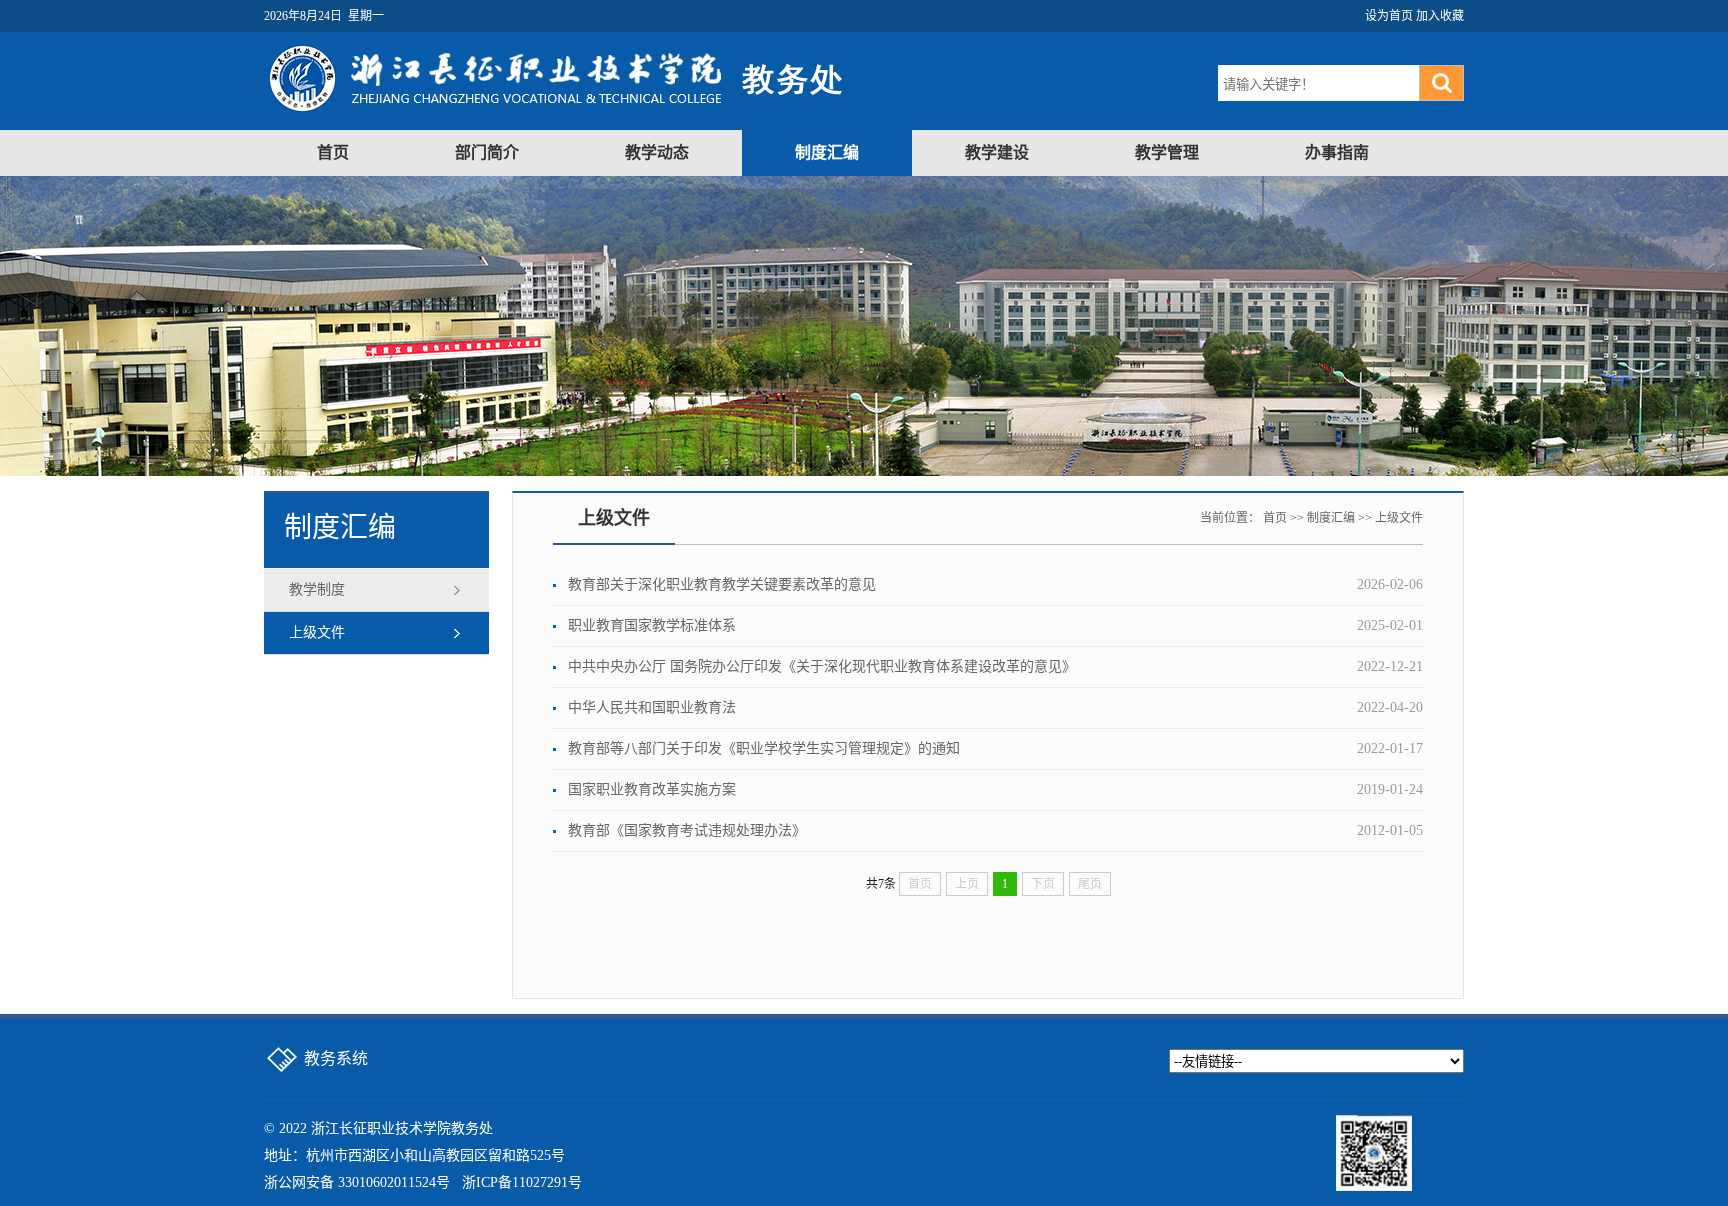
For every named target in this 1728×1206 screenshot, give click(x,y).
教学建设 (997, 152)
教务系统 (336, 1058)
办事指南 (1337, 152)
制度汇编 (827, 152)
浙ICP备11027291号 (522, 1182)
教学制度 (317, 589)
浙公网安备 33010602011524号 (357, 1182)
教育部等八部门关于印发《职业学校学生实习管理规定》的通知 (764, 748)
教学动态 (657, 152)
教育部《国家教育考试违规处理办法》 (687, 830)
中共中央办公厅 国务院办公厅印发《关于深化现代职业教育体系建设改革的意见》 (822, 666)
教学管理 (1167, 152)
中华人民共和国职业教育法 (652, 707)
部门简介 (487, 152)
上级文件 (317, 632)
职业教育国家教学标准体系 (652, 625)
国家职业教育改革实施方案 (652, 789)
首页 (333, 152)
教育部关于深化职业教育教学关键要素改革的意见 (722, 584)
